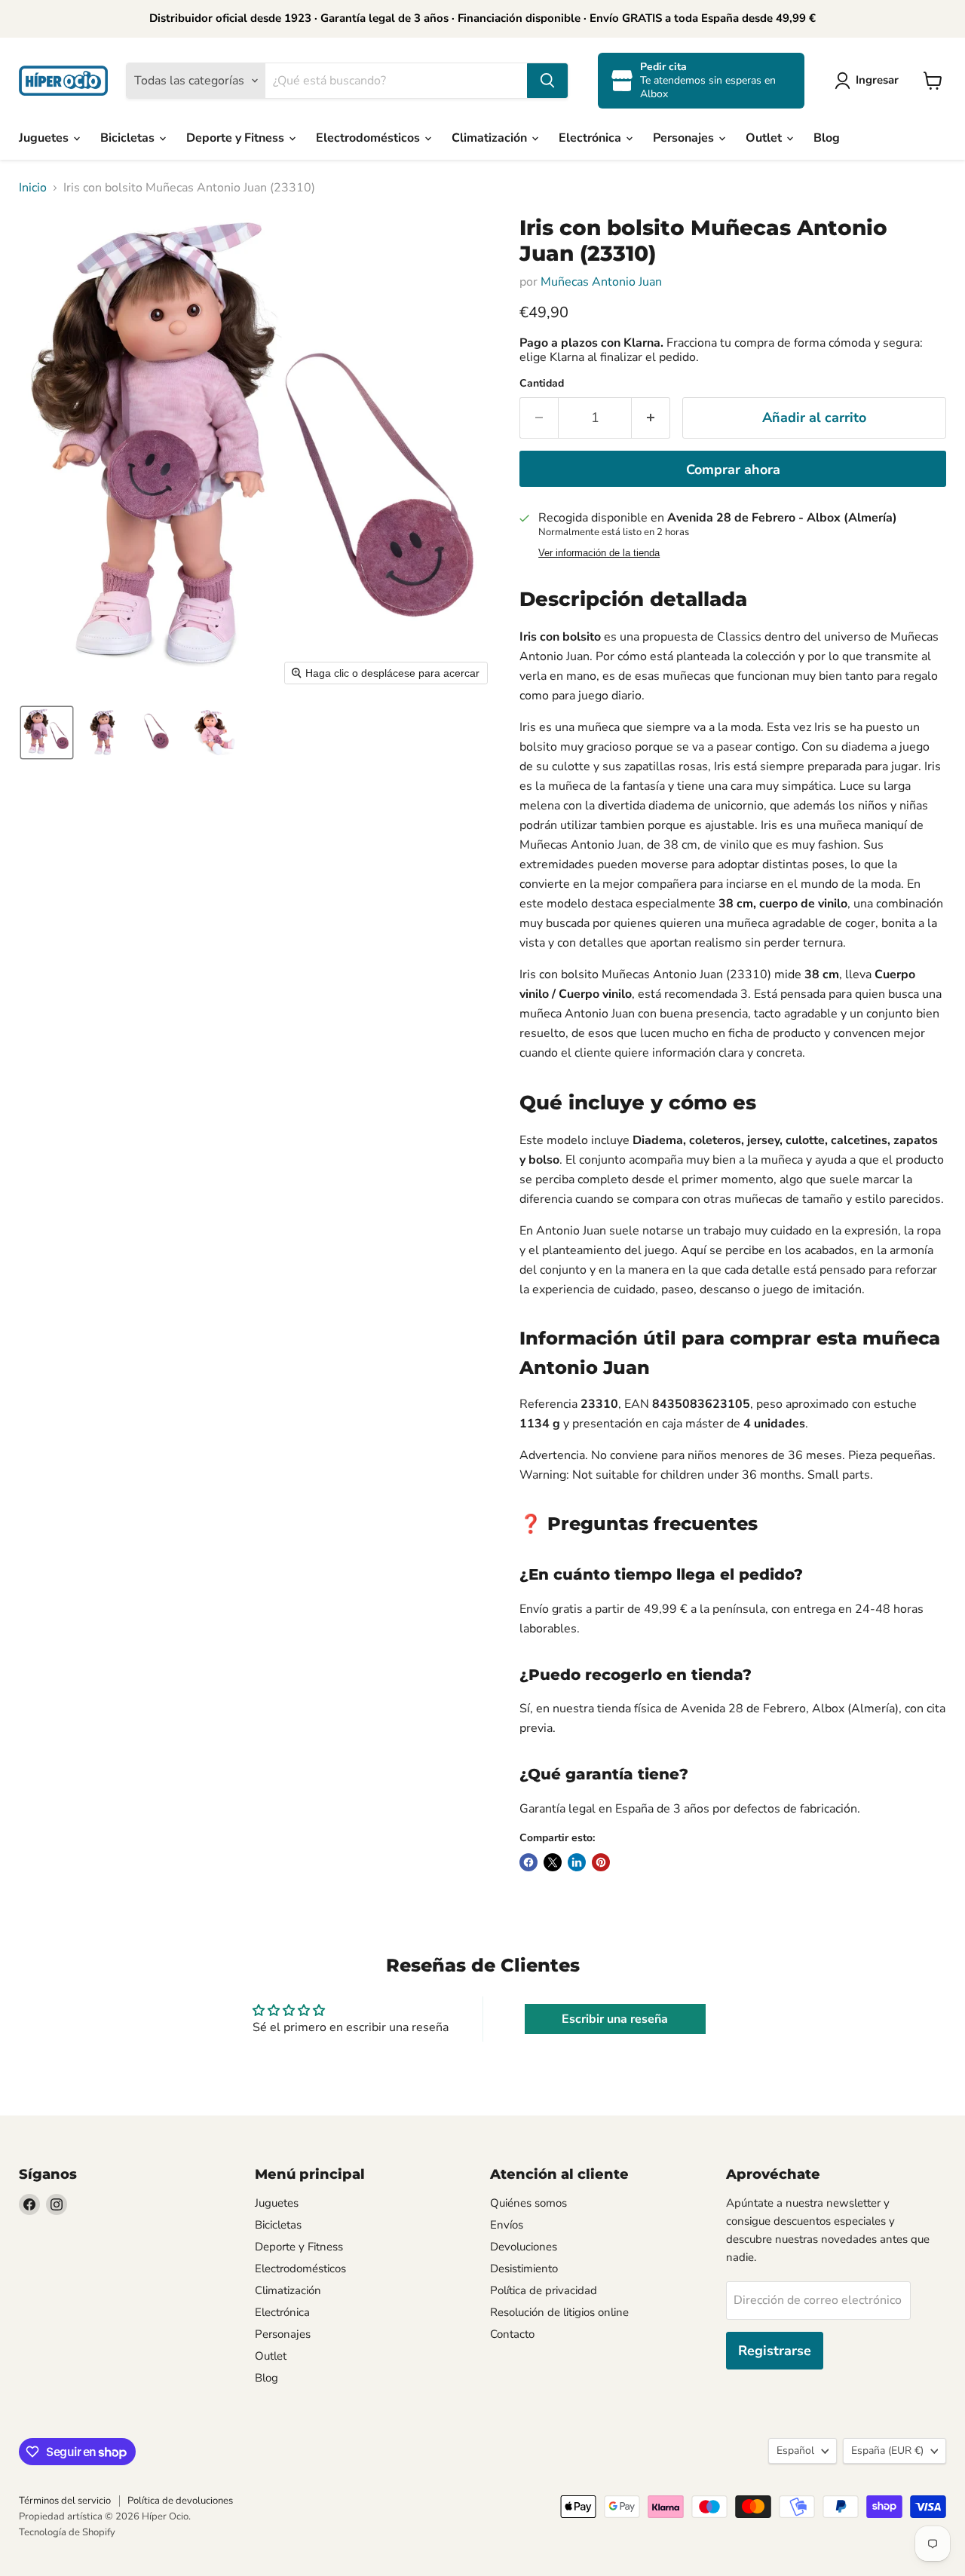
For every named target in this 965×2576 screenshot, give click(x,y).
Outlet (765, 138)
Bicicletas (129, 138)
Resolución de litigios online (559, 2312)
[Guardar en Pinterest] (601, 1862)
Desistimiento (524, 2269)
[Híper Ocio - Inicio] (63, 81)
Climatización (491, 138)
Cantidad (542, 384)
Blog (827, 138)
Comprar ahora (733, 470)
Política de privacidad (544, 2290)
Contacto (512, 2334)
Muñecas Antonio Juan (601, 282)
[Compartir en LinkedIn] (577, 1862)
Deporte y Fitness (237, 138)
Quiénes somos (528, 2203)
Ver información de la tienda (599, 553)
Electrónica (591, 138)
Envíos (507, 2225)
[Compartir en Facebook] (528, 1862)
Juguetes (45, 138)
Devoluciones (524, 2247)
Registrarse (775, 2351)
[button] (870, 81)
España (887, 2451)
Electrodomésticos (369, 138)
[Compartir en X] (553, 1862)
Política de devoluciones (180, 2501)
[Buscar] (547, 81)
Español (795, 2451)
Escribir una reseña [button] (615, 2019)
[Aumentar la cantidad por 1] (651, 418)
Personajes (685, 138)
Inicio (33, 188)
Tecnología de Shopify (67, 2532)
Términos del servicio (65, 2501)
